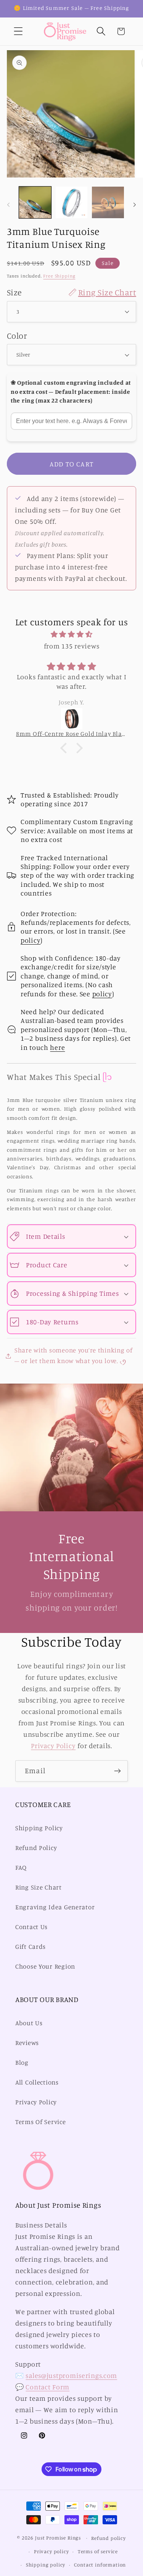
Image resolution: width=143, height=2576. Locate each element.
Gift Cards (31, 1947)
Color (17, 335)
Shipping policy (46, 2565)
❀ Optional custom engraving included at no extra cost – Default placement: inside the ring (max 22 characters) (71, 392)
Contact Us (31, 1927)
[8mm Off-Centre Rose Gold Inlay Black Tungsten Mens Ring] (71, 719)
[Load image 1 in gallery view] (35, 203)
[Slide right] (135, 204)
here (57, 1047)
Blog (22, 2062)
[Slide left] (8, 204)
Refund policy (108, 2538)
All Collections (37, 2082)
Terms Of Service (41, 2122)
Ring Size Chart (39, 1887)
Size (71, 292)
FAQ (21, 1867)
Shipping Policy (39, 1828)
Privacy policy (51, 2551)
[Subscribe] (117, 1771)
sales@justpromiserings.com (71, 2375)
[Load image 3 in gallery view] (108, 203)
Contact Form (47, 2387)
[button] (18, 31)
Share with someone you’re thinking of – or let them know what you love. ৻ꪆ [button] (74, 1355)
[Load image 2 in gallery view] (72, 203)
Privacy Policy (53, 1745)
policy (31, 940)
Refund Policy (36, 1848)
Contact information (100, 2565)
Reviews (27, 2043)
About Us (29, 2023)
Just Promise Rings (58, 2538)
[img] (71, 634)
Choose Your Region (45, 1966)
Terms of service (98, 2551)
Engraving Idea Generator (55, 1907)
